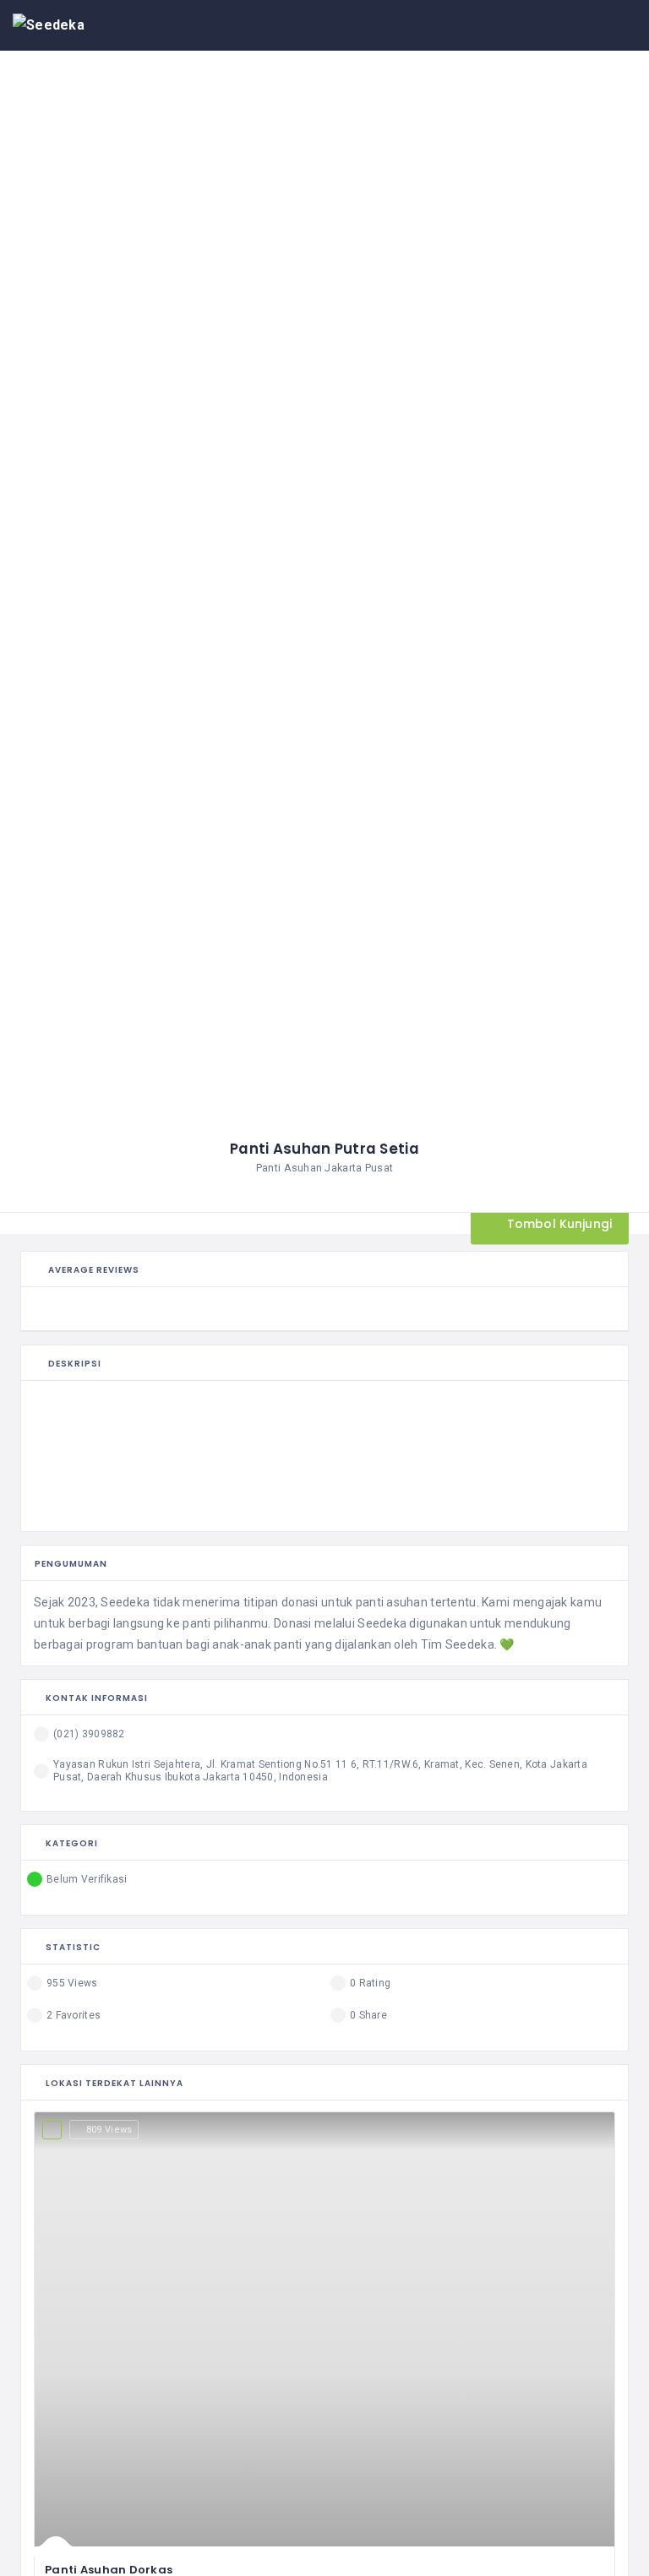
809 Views (109, 2130)
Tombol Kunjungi (558, 1223)
